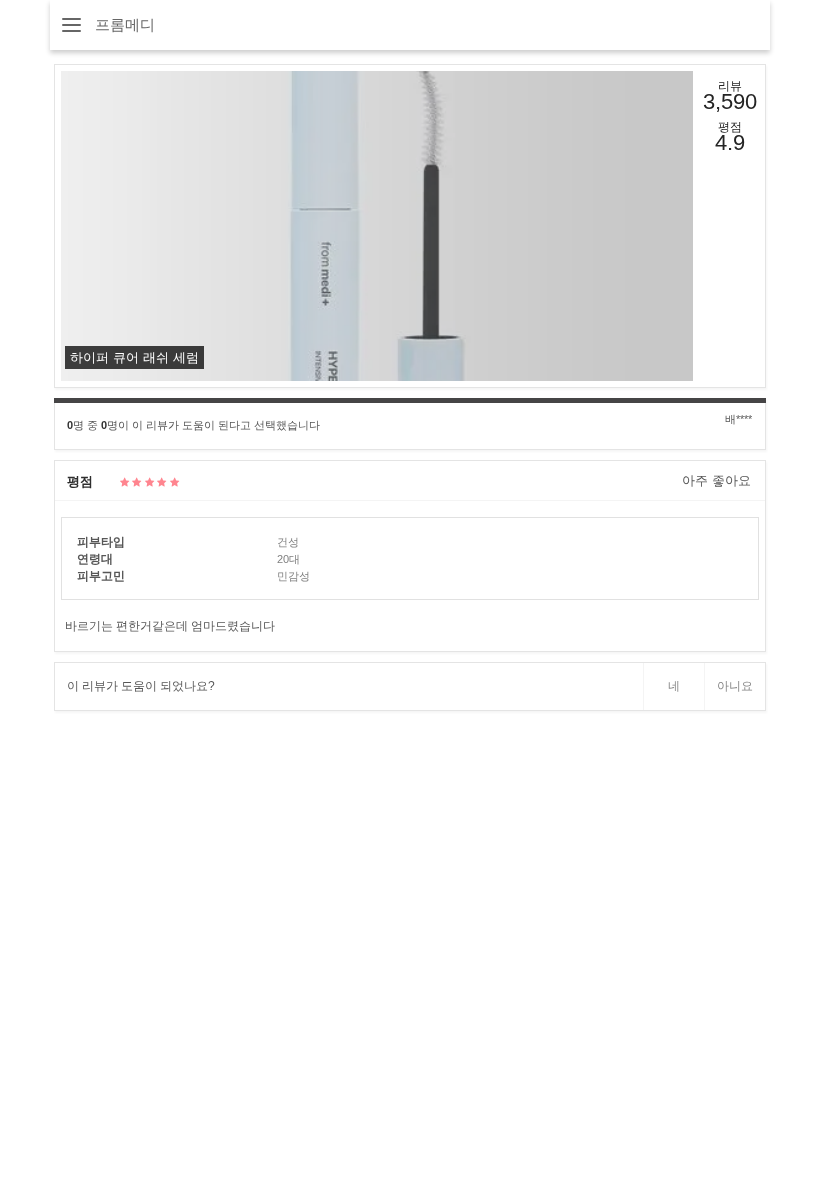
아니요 (735, 686)
